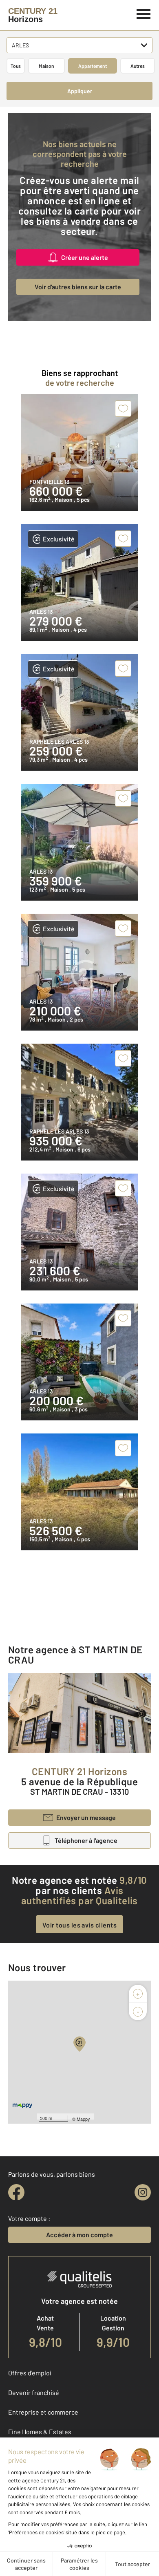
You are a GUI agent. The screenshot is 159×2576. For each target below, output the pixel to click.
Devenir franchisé (34, 2392)
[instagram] (143, 2192)
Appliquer (80, 91)
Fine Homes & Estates (40, 2432)
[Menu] (144, 13)
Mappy (83, 2119)
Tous (16, 66)
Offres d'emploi (30, 2373)
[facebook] (16, 2192)
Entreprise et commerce (43, 2412)
